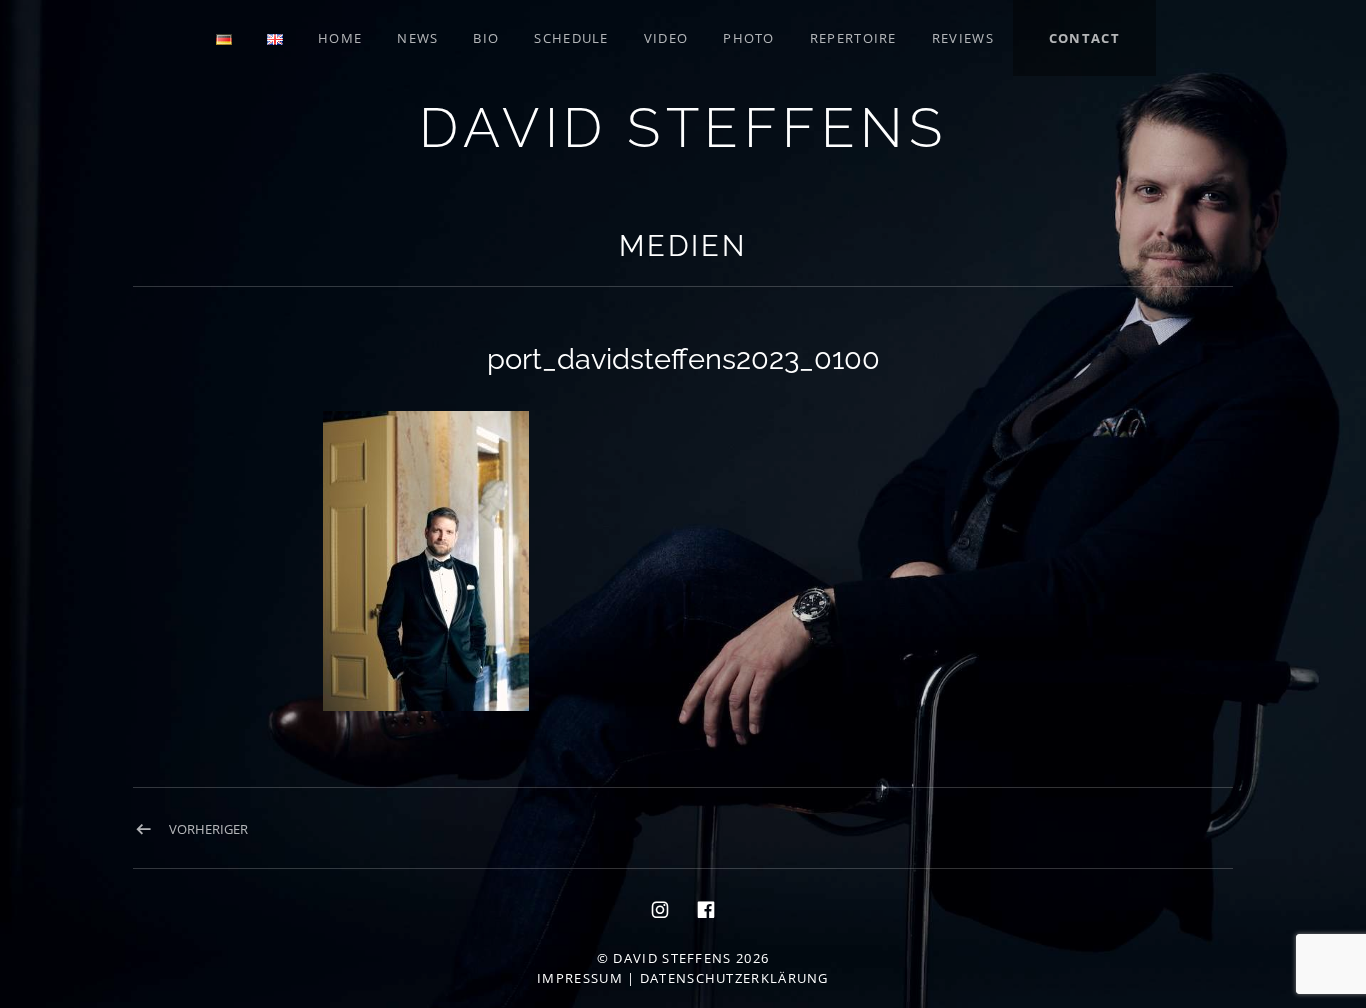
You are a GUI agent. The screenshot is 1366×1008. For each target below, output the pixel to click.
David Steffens (683, 127)
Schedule (571, 38)
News (417, 38)
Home (340, 38)
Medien (683, 246)
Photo (749, 38)
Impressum (580, 978)
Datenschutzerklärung (734, 978)
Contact (1084, 38)
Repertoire (853, 38)
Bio (486, 38)
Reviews (963, 38)
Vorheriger (208, 829)
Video (666, 38)
